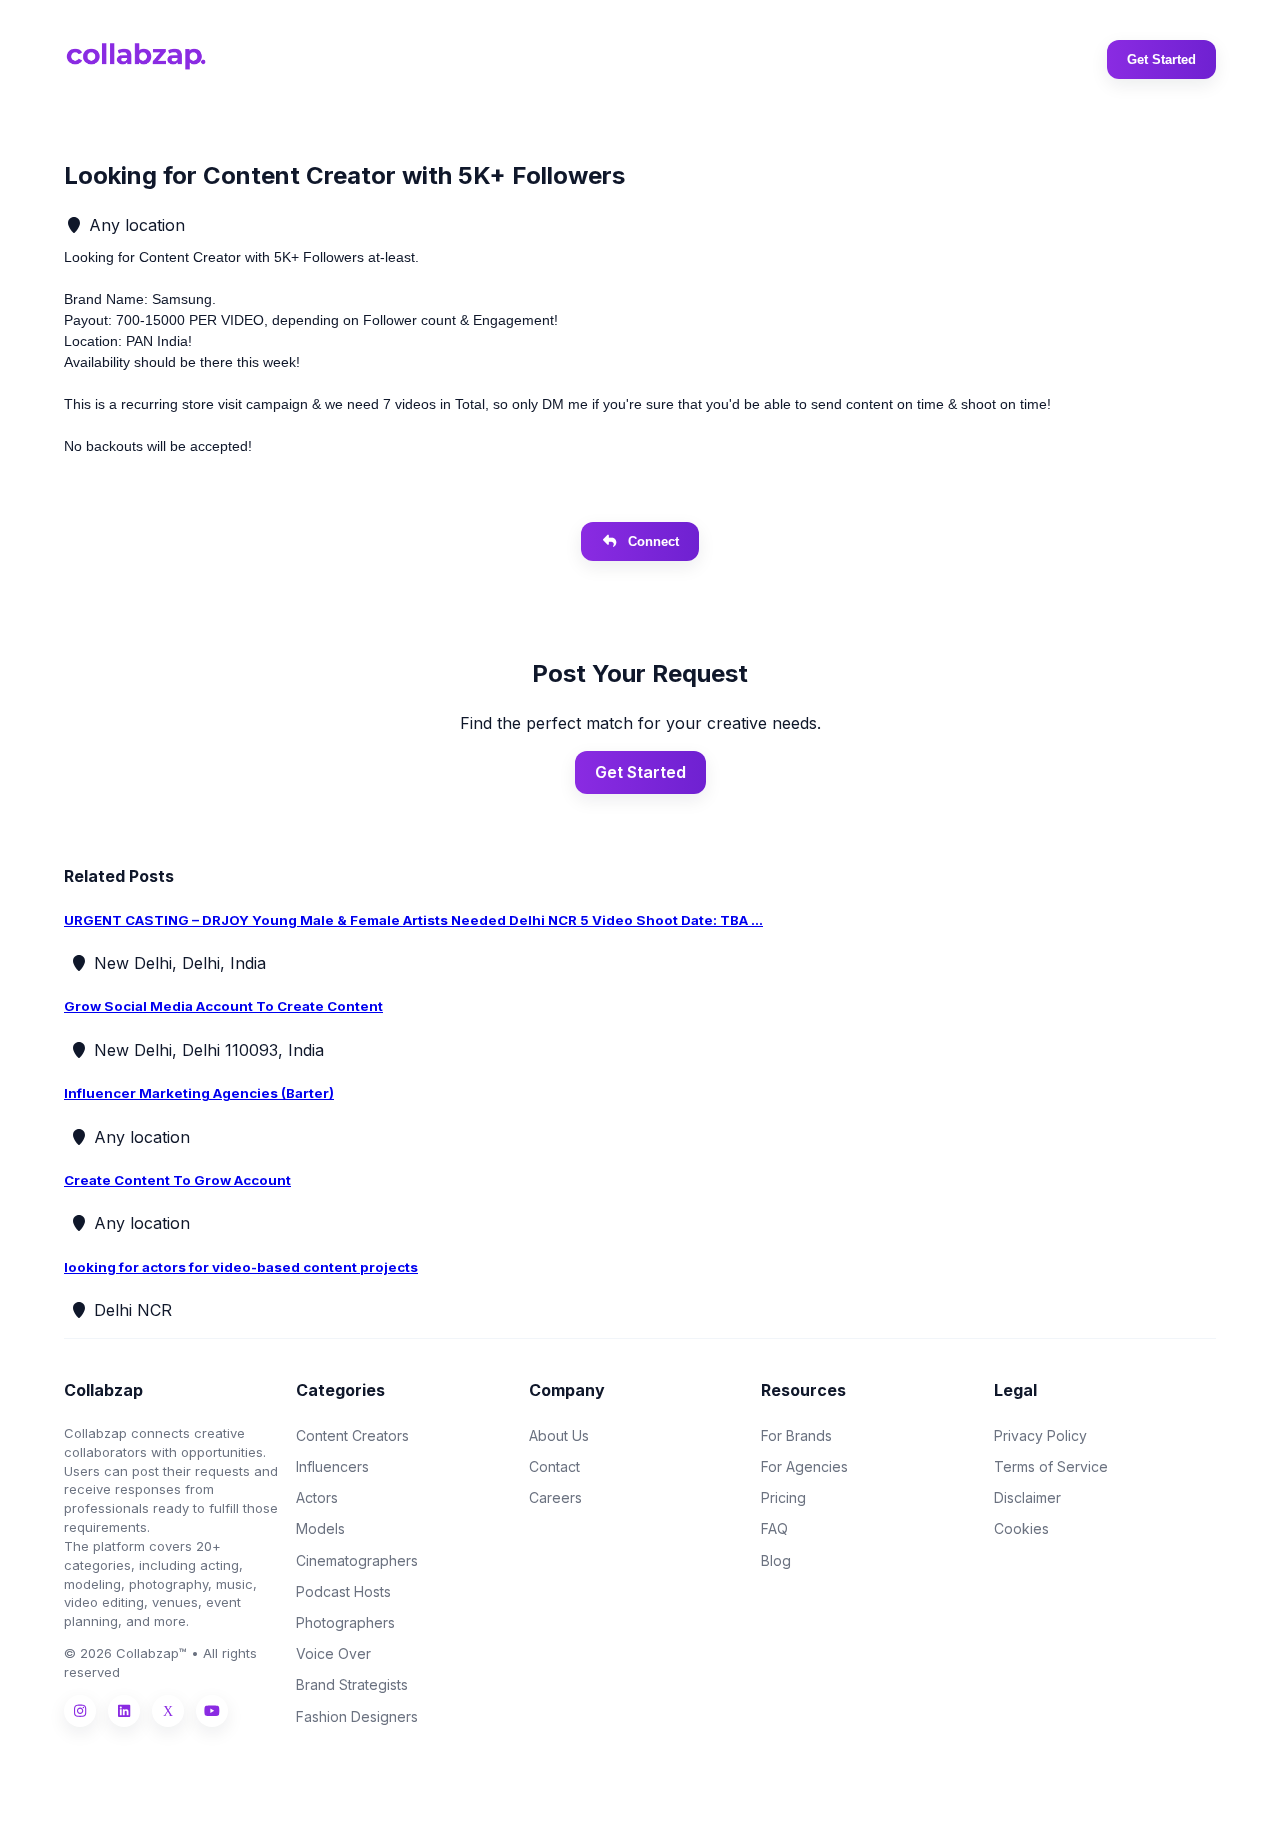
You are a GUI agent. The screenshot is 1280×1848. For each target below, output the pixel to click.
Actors (317, 1497)
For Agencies (804, 1466)
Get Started (1161, 59)
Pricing (783, 1497)
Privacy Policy (1040, 1435)
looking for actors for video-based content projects (241, 1267)
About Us (559, 1435)
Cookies (1021, 1528)
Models (320, 1528)
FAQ (774, 1528)
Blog (776, 1560)
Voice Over (333, 1653)
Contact (554, 1466)
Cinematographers (357, 1560)
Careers (555, 1497)
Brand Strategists (352, 1684)
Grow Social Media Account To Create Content (223, 1006)
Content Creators (352, 1435)
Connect (653, 541)
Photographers (345, 1622)
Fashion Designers (357, 1716)
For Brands (796, 1435)
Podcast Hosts (343, 1591)
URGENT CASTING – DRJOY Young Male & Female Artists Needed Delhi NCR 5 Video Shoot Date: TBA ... (413, 920)
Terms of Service (1051, 1466)
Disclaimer (1027, 1497)
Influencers (332, 1466)
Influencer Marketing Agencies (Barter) (199, 1093)
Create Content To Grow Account (177, 1180)
